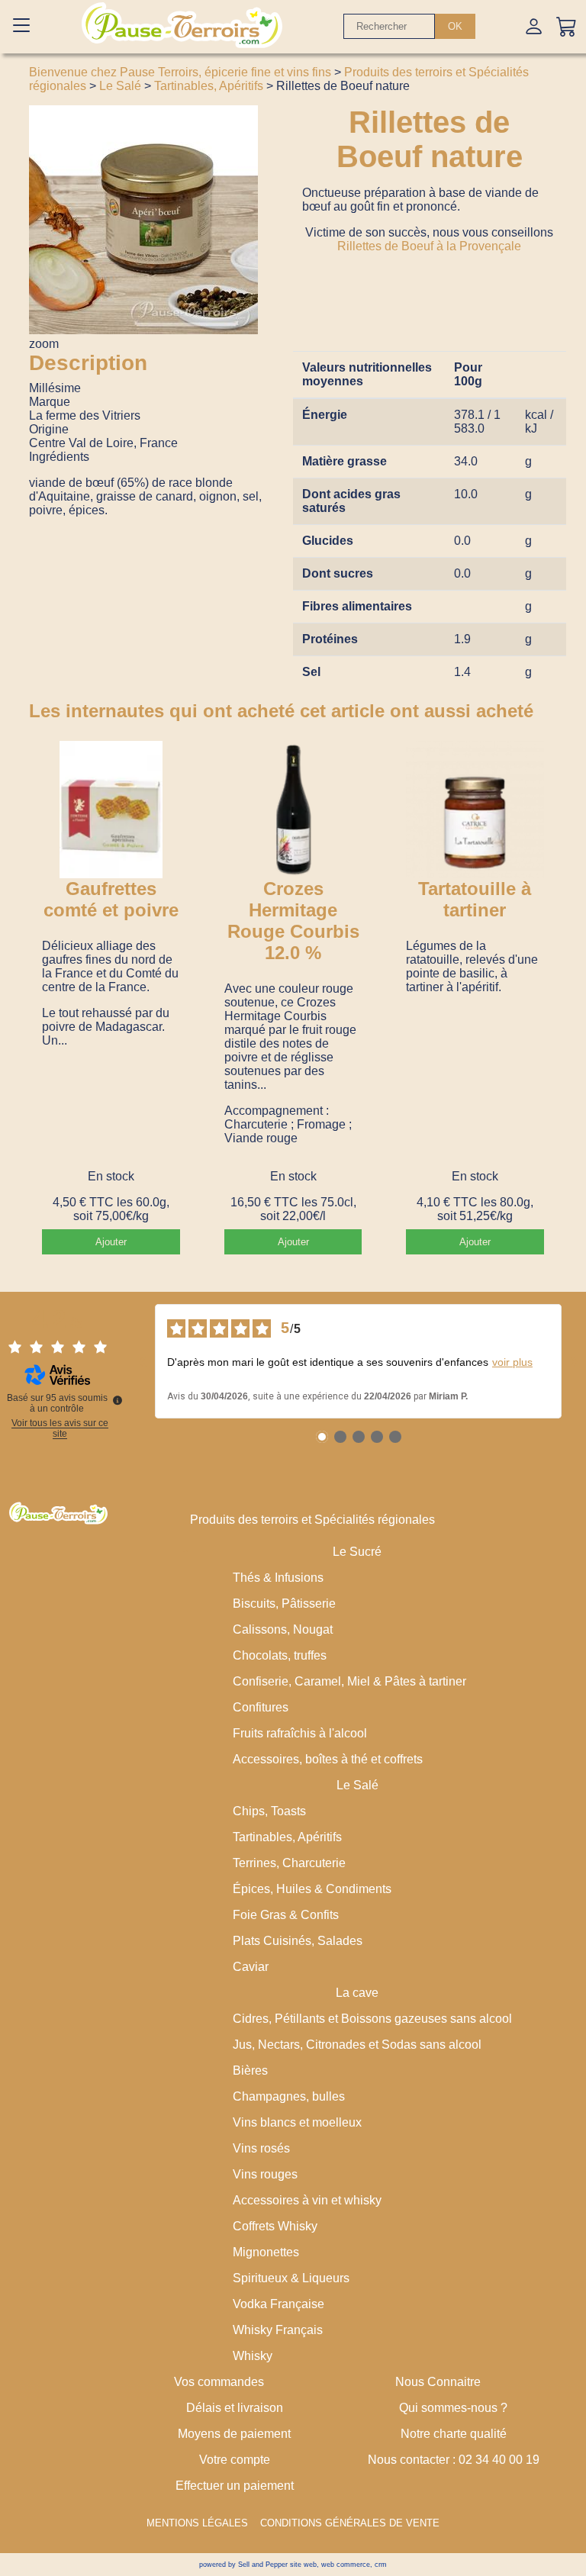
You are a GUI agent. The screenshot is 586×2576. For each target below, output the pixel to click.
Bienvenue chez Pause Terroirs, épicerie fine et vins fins (180, 72)
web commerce (346, 2565)
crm (381, 2565)
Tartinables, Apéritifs (209, 86)
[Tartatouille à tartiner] (475, 810)
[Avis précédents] (143, 1361)
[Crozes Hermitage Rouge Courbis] (293, 810)
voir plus (512, 1362)
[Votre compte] (534, 26)
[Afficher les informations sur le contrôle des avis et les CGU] (118, 1400)
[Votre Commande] (567, 26)
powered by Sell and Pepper (243, 2565)
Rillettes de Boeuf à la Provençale (429, 246)
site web (303, 2565)
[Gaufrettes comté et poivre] (111, 810)
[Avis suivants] (574, 1361)
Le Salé (120, 86)
